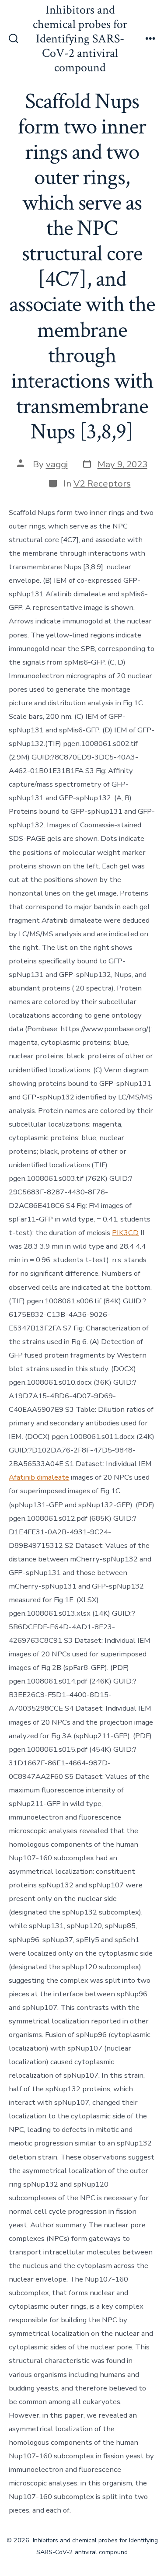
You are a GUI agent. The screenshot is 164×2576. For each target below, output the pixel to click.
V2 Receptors (102, 483)
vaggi (57, 464)
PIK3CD (125, 1233)
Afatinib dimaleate (39, 1477)
